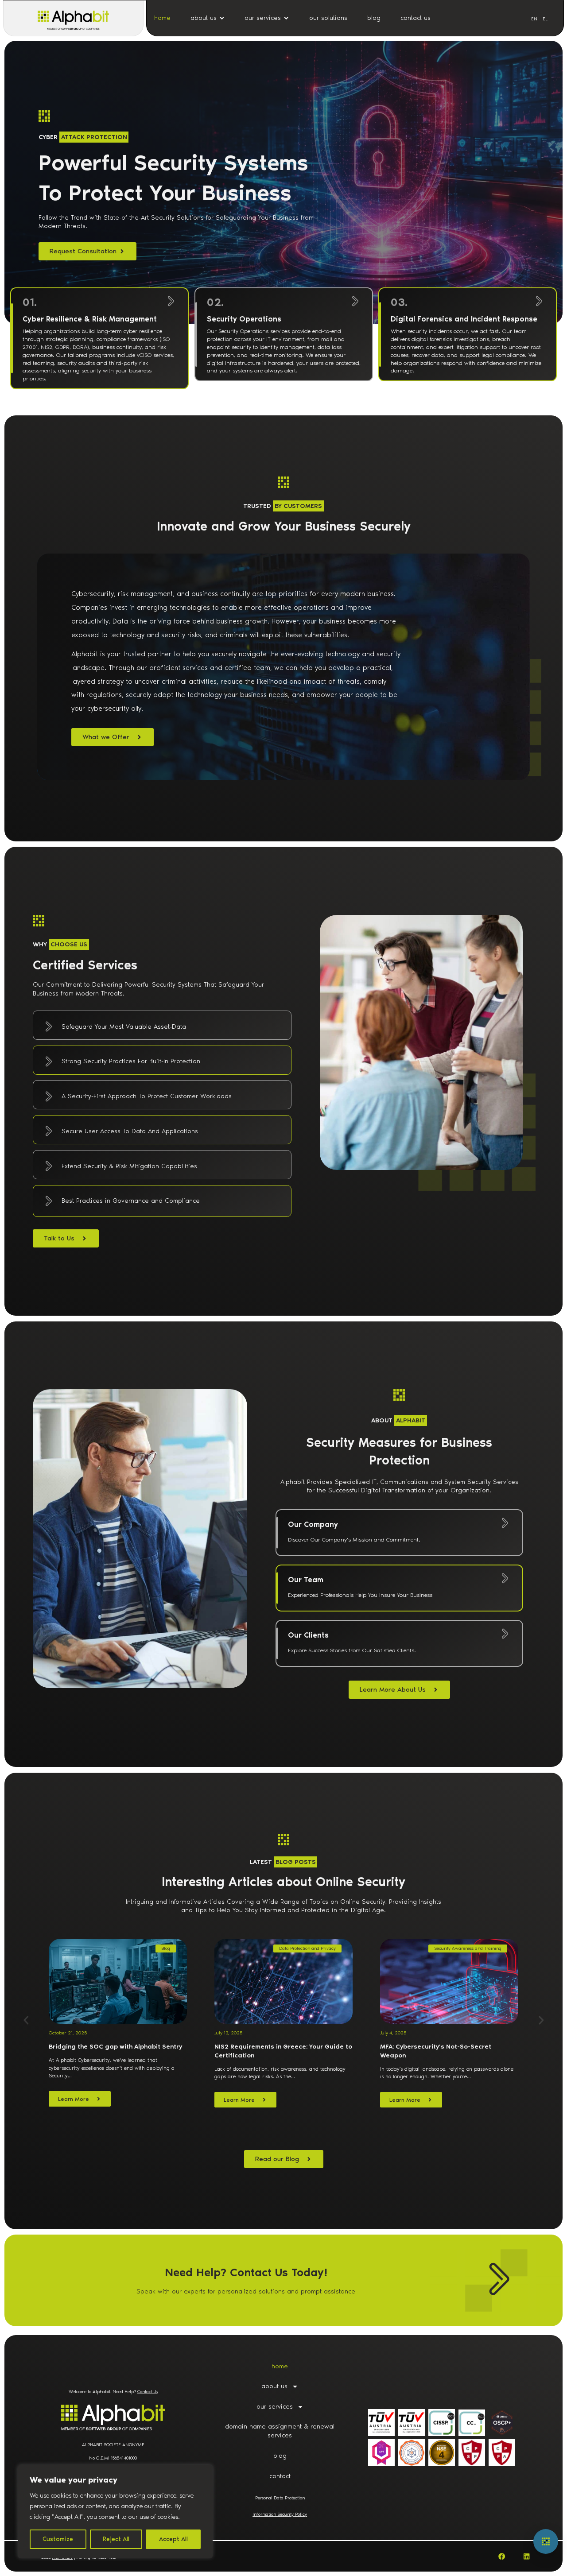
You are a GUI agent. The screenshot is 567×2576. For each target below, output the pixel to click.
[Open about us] (222, 18)
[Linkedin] (526, 2556)
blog (280, 2456)
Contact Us (148, 2392)
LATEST (283, 1862)
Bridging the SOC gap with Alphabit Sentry (115, 2047)
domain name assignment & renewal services (280, 2431)
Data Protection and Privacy (307, 1948)
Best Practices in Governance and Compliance (131, 1201)
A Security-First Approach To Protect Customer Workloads (147, 1096)
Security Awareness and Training (468, 1948)
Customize (58, 2539)
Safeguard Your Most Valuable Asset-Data (124, 1027)
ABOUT (398, 1420)
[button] (26, 2020)
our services (275, 2407)
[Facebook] (502, 2556)
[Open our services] (286, 18)
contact (280, 2476)
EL (545, 19)
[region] (115, 2512)
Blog (166, 1948)
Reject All (116, 2539)
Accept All (173, 2539)
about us (274, 2386)
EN (534, 19)
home (280, 2366)
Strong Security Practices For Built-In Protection (131, 1061)
